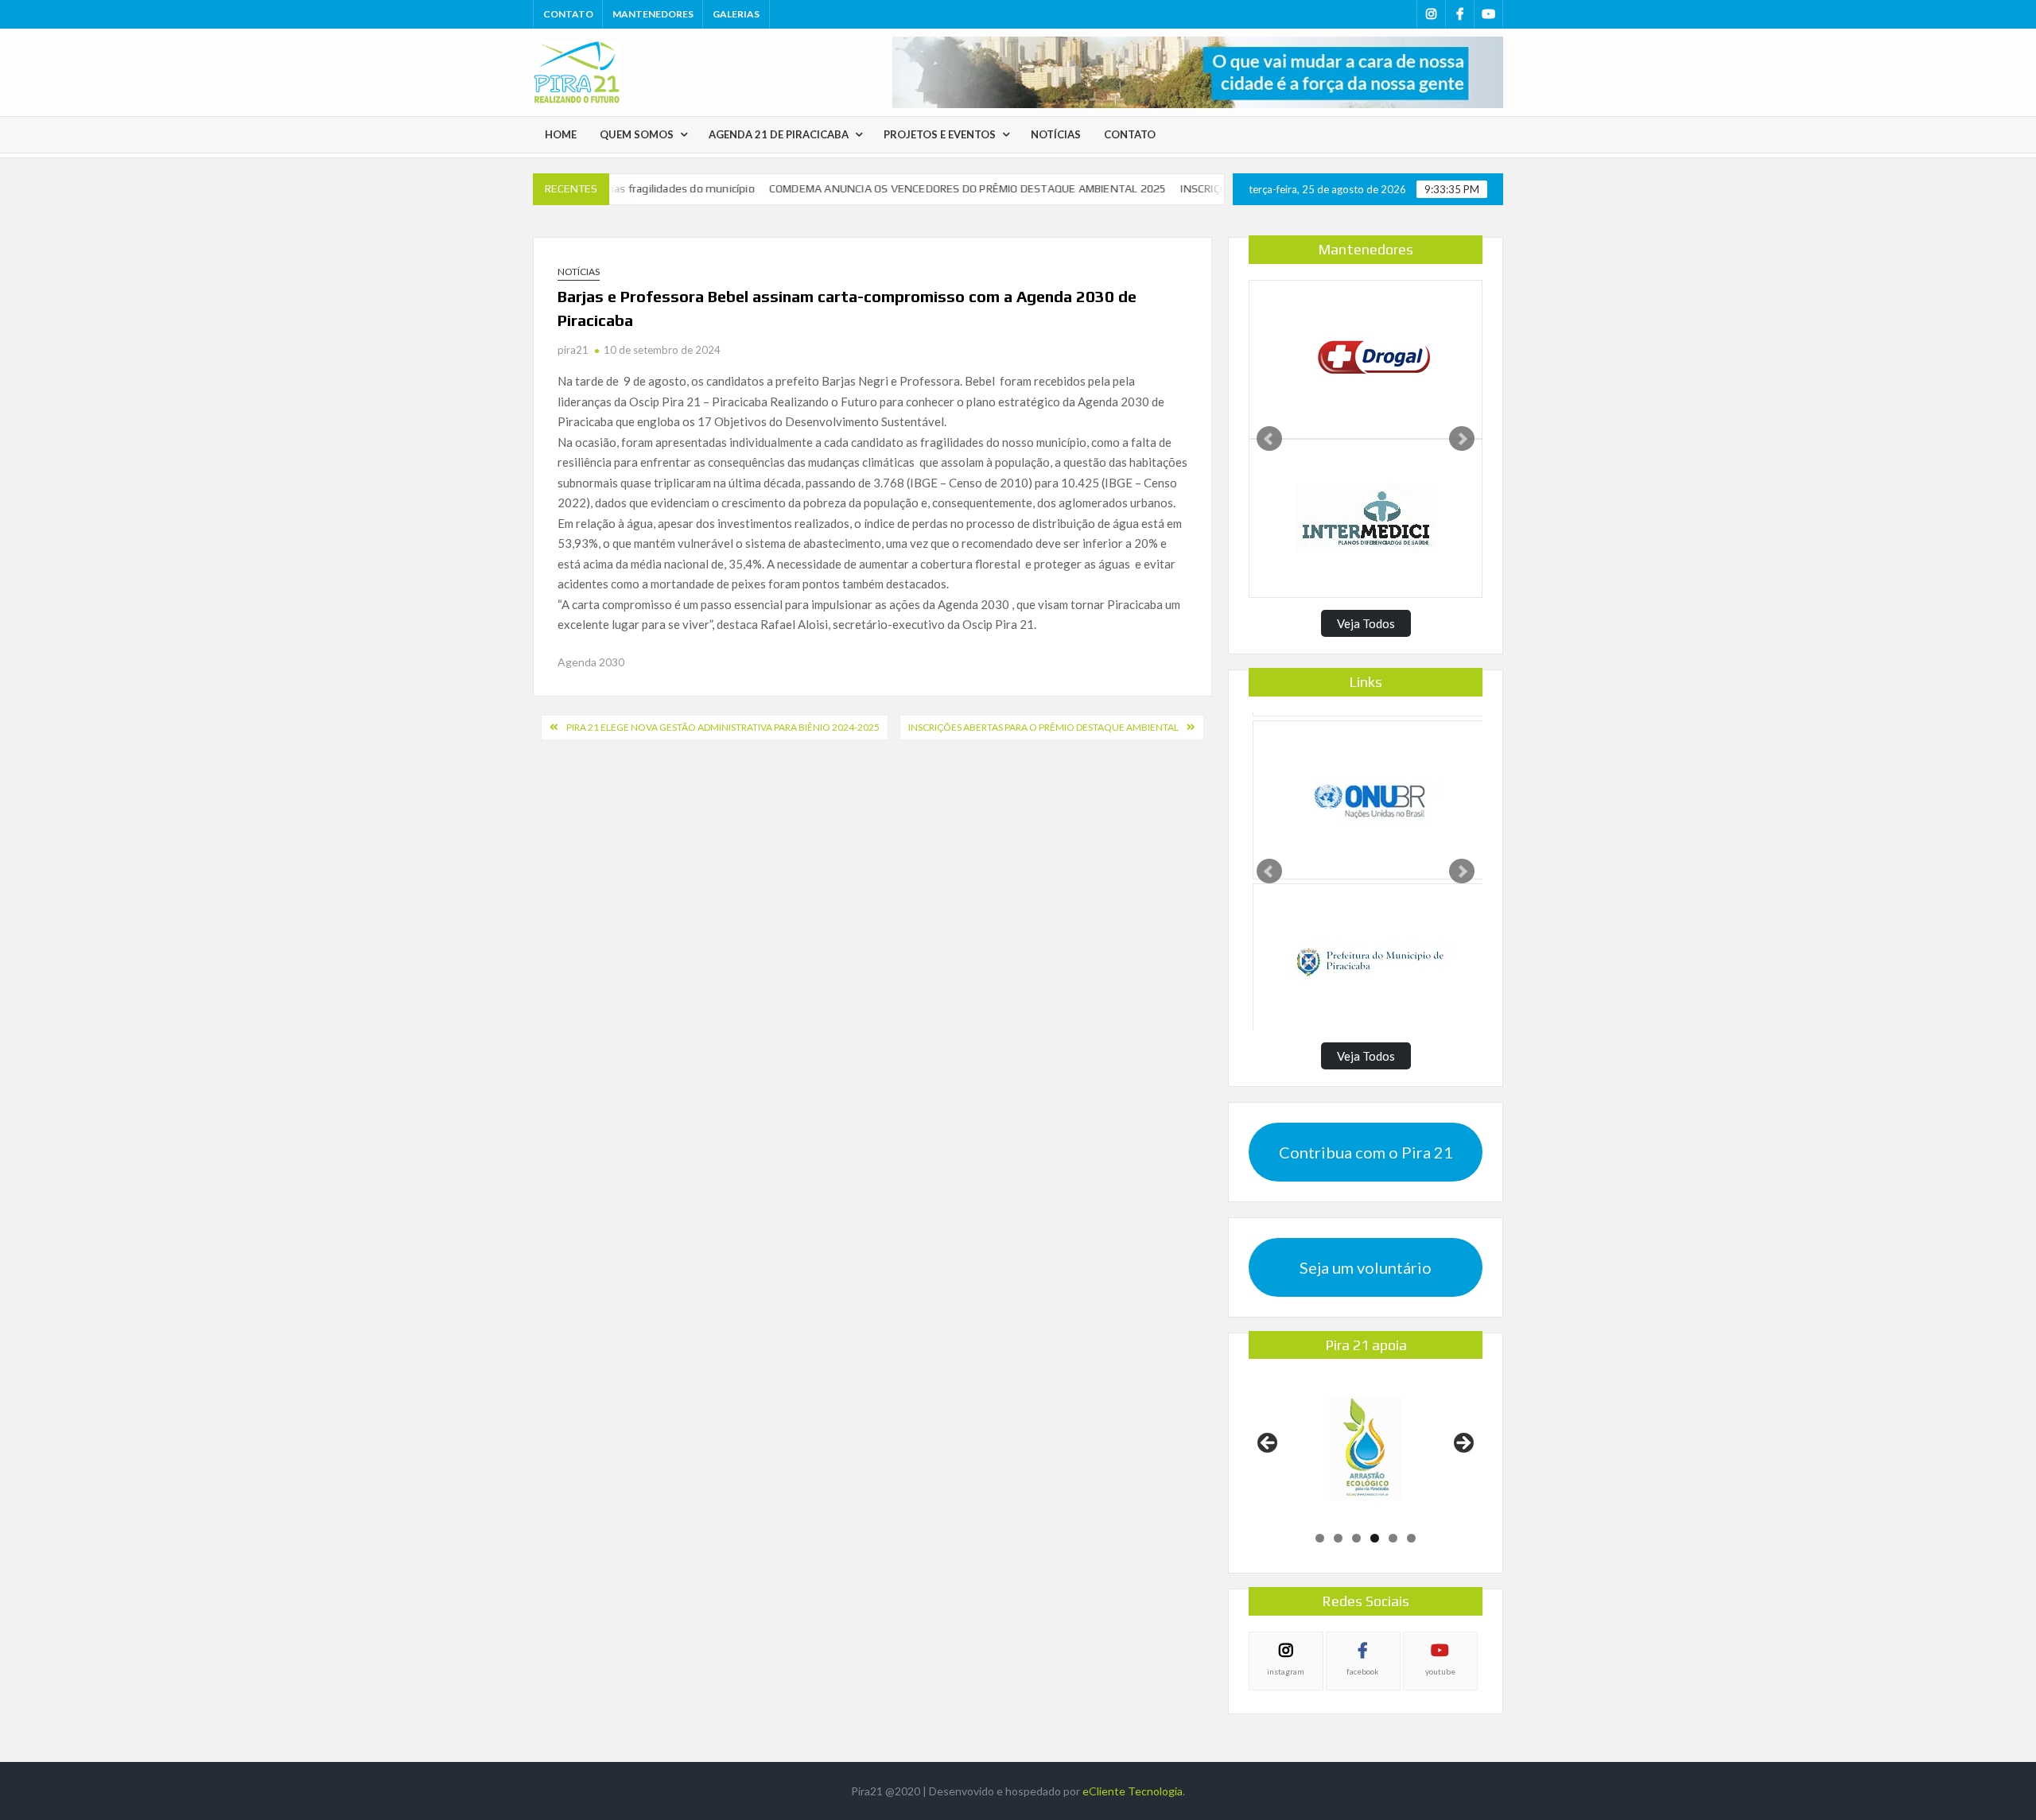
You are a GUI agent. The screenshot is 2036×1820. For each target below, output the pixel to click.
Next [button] (1463, 1444)
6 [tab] (1411, 1538)
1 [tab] (1320, 1538)
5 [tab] (1393, 1538)
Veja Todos (1366, 623)
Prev (1269, 439)
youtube (1440, 1671)
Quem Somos (637, 134)
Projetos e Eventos (940, 134)
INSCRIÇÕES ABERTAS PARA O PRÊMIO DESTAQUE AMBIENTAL (1043, 727)
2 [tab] (1338, 1538)
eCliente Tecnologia (1133, 1791)
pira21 (573, 350)
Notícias (1056, 134)
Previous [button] (1269, 1444)
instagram (1286, 1671)
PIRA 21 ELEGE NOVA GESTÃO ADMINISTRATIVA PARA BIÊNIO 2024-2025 (723, 727)
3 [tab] (1356, 1538)
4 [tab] (1375, 1538)
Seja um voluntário (1366, 1267)
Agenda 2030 (591, 662)
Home (561, 134)
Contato (568, 14)
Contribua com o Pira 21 (1366, 1152)
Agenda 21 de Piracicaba (779, 134)
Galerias (736, 14)
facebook (1363, 1671)
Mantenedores (653, 14)
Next (1462, 439)
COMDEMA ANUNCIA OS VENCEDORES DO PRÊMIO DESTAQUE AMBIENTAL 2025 (924, 188)
